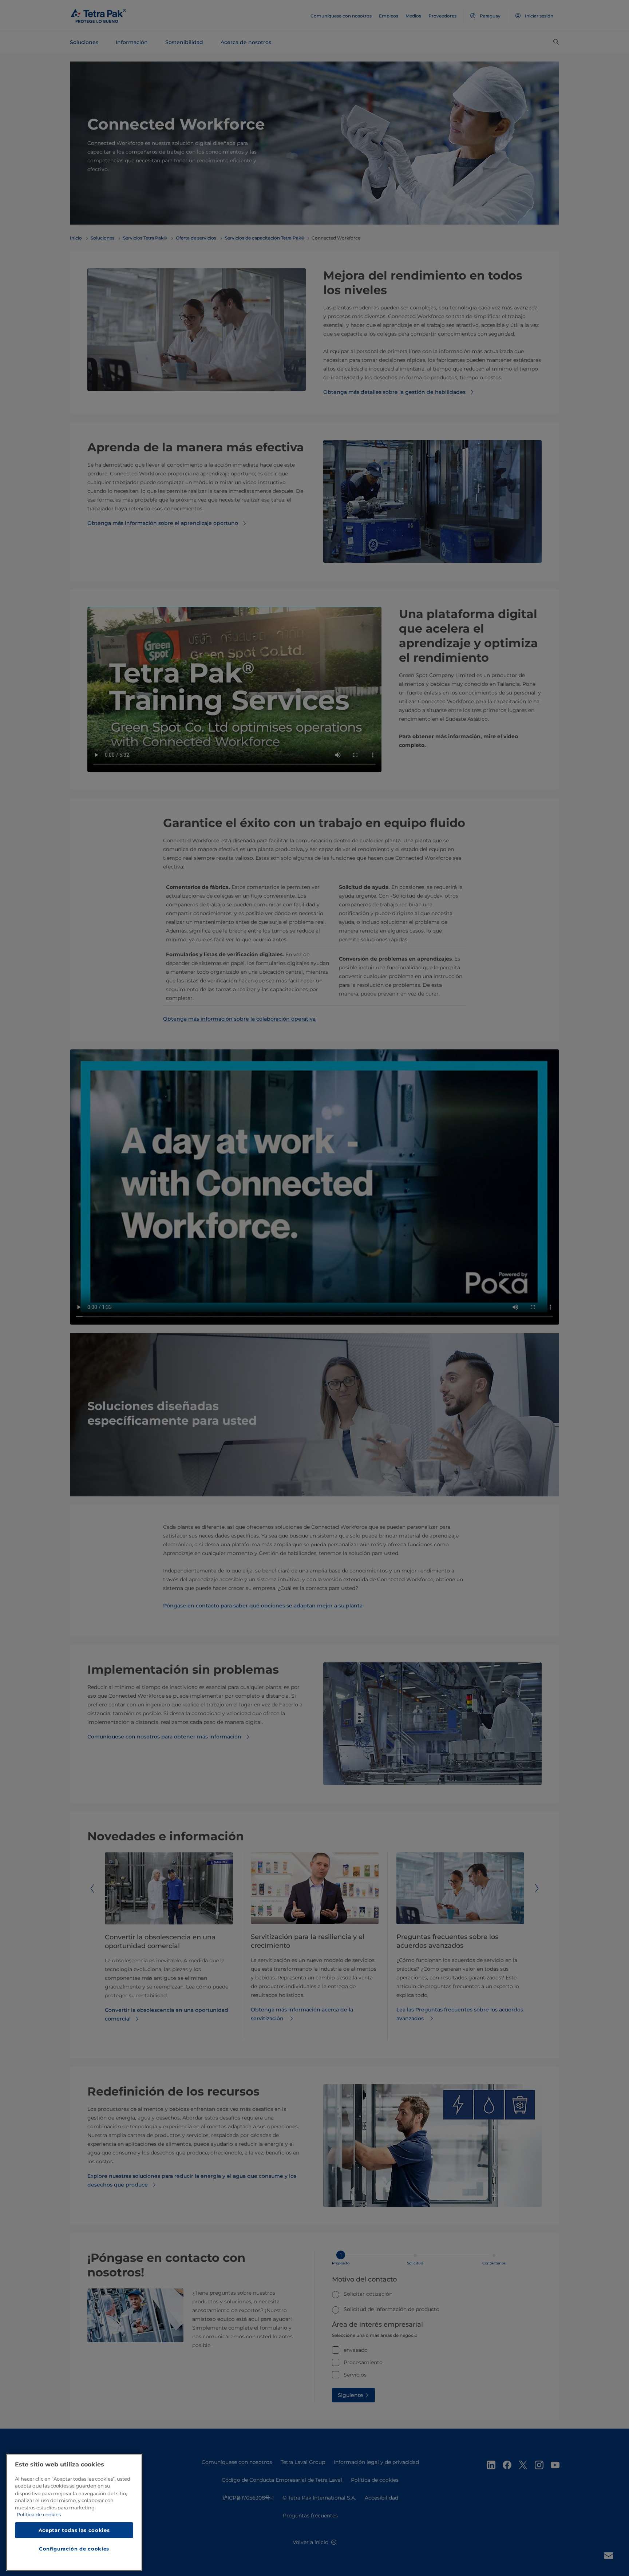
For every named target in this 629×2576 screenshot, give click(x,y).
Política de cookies (39, 2515)
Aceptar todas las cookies (74, 2530)
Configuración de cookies (74, 2549)
